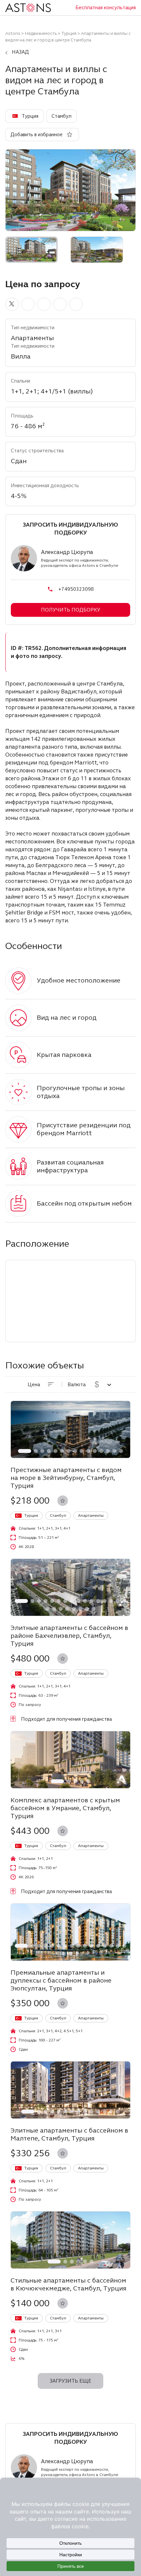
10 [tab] (88, 1451)
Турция (69, 33)
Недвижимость (41, 33)
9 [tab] (82, 1451)
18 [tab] (54, 1609)
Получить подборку (71, 610)
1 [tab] (25, 1451)
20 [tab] (67, 1609)
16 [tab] (124, 1601)
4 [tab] (49, 1451)
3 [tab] (42, 1451)
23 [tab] (87, 1609)
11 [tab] (95, 1451)
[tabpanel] (70, 1429)
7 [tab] (69, 1451)
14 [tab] (114, 1451)
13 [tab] (108, 1451)
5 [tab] (55, 1451)
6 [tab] (62, 1451)
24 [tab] (93, 1609)
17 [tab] (48, 1609)
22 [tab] (80, 1609)
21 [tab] (74, 1609)
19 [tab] (61, 1609)
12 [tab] (101, 1451)
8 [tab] (75, 1451)
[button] (12, 304)
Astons (13, 33)
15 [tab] (121, 1451)
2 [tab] (36, 1451)
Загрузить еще (70, 2381)
